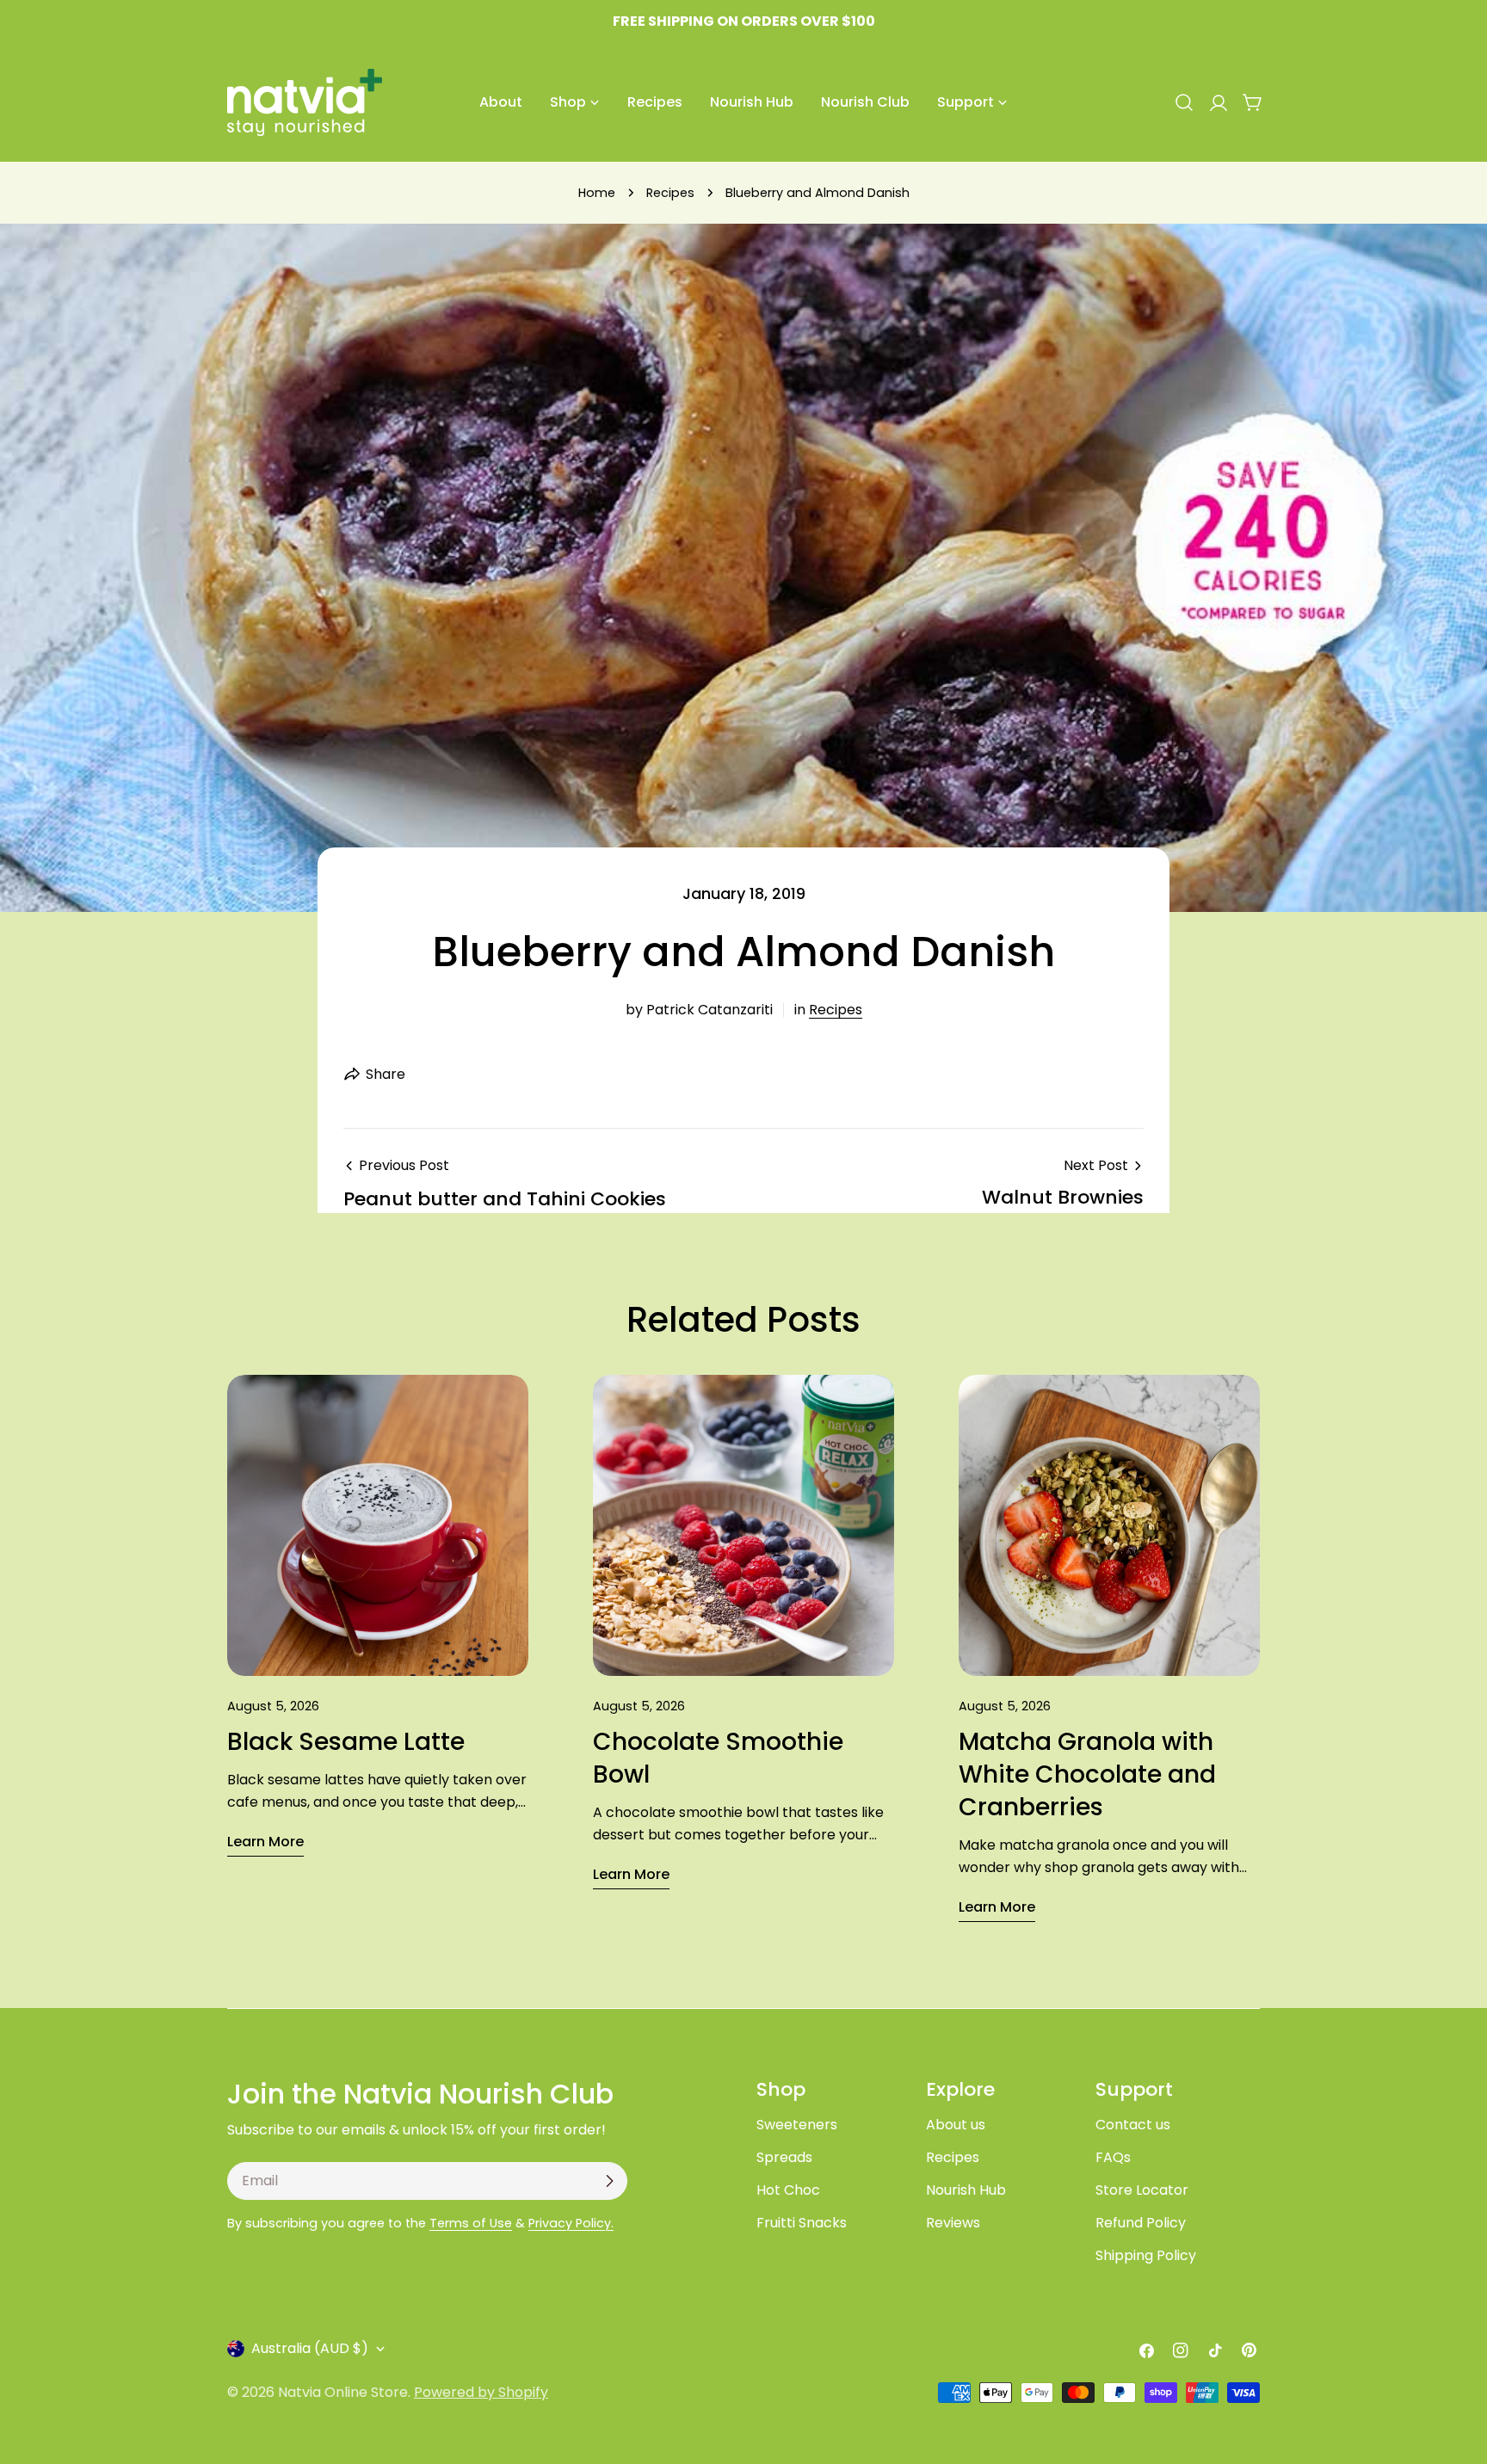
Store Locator (1142, 2190)
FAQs (1113, 2157)
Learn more (265, 1842)
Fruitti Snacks (802, 2223)
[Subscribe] (609, 2181)
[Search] (1184, 102)
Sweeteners (797, 2125)
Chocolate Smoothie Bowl (718, 1758)
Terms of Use (471, 2223)
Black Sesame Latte (346, 1742)
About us (956, 2125)
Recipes (670, 193)
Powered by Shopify (481, 2392)
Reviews (953, 2223)
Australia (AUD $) (310, 2348)
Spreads (784, 2157)
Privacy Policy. (571, 2223)
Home (597, 193)
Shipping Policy (1146, 2255)
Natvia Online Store (343, 2392)
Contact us (1133, 2125)
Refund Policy (1141, 2223)
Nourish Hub (966, 2190)
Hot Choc (788, 2190)
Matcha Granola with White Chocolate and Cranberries (1087, 1774)
